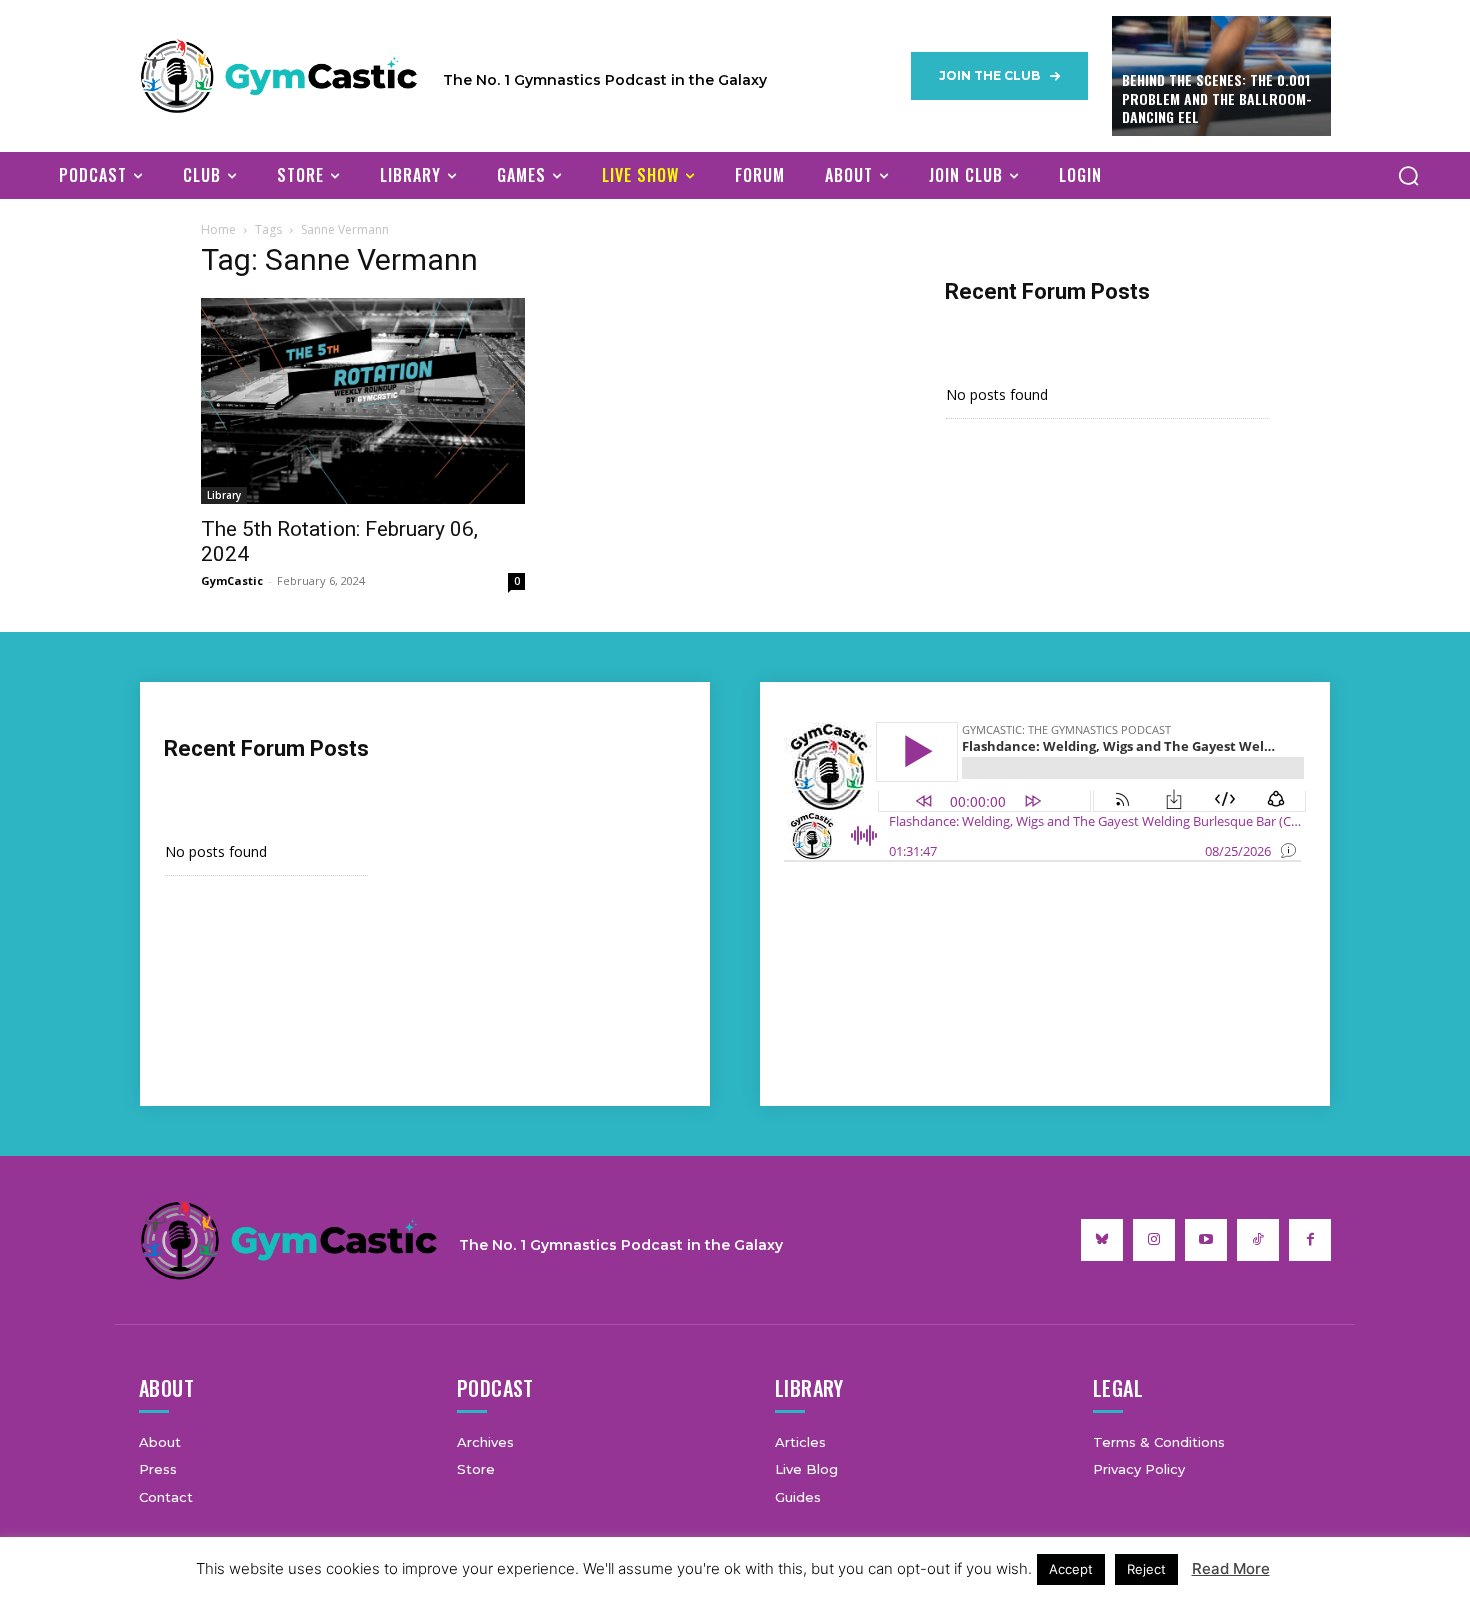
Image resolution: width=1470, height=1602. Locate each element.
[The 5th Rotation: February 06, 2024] (363, 401)
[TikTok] (1258, 1240)
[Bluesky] (1102, 1240)
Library (224, 495)
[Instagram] (1154, 1240)
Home (218, 229)
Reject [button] (1146, 1569)
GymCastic (232, 580)
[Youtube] (1206, 1240)
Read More (1231, 1568)
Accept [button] (1071, 1569)
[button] (1408, 175)
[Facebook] (1310, 1240)
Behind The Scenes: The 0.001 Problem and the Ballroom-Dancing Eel (1217, 97)
